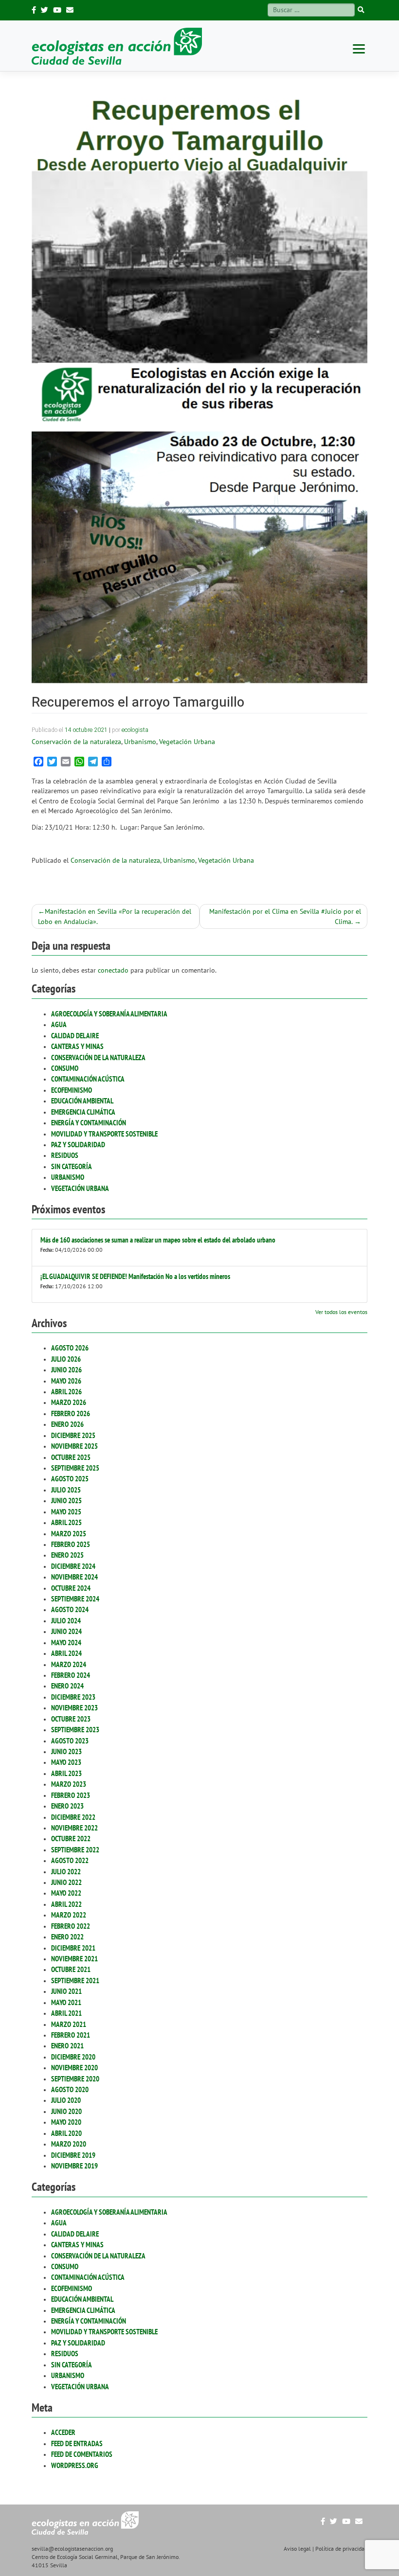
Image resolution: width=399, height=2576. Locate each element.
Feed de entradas (77, 2443)
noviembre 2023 (74, 1708)
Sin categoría (72, 1166)
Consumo (65, 1068)
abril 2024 (66, 1653)
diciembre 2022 (73, 1817)
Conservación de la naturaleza (98, 1057)
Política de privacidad (341, 2549)
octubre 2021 (71, 1969)
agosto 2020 (70, 2089)
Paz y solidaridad (78, 1145)
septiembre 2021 (75, 1981)
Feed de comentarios (82, 2454)
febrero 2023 (71, 1795)
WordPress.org (75, 2465)
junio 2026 (66, 1370)
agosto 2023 (70, 1741)
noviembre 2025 (74, 1446)
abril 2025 (66, 1522)
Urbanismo (68, 1177)
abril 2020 (66, 2133)
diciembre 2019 (73, 2155)
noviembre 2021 (74, 1959)
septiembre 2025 (75, 1468)
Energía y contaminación (89, 1123)
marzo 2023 (69, 1784)
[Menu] (359, 48)
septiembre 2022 (75, 1850)
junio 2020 (66, 2111)
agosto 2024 (70, 1609)
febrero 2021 (71, 2035)
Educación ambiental (82, 1101)
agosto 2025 (70, 1479)
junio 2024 (66, 1631)
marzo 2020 (69, 2144)
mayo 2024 (66, 1643)
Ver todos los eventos (341, 1312)
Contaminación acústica (88, 1079)
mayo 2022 (66, 1893)
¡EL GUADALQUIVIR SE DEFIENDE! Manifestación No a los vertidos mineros (135, 1276)
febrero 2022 (71, 1926)
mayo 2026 (66, 1381)
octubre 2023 (71, 1719)
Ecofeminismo (72, 1090)
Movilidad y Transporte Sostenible (104, 1134)
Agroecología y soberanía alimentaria (109, 1014)
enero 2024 (67, 1686)
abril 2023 (66, 1773)
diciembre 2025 (73, 1435)
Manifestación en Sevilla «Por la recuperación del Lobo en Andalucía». (115, 916)
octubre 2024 (71, 1588)
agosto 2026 (70, 1348)
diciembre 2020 (73, 2057)
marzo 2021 (69, 2024)
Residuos (65, 1155)
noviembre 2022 (74, 1828)
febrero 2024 (71, 1675)
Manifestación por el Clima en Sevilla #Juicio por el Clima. (285, 916)
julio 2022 (66, 1872)
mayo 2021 (66, 2002)
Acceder (63, 2432)
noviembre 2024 (74, 1577)
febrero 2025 (71, 1544)
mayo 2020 (66, 2122)
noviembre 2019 (74, 2166)
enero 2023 (67, 1806)
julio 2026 (66, 1359)
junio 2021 (66, 1991)
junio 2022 (66, 1882)
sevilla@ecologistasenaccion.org (72, 2549)
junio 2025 (66, 1501)
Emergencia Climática (83, 1112)
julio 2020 (66, 2100)
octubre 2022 (71, 1839)
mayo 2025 (66, 1512)
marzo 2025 (69, 1534)
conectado (113, 970)
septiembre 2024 (75, 1599)
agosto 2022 (70, 1860)
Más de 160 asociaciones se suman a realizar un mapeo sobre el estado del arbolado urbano (158, 1240)
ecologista (135, 730)
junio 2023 (66, 1751)
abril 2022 (66, 1904)
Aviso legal (297, 2549)
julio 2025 (66, 1490)
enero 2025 (67, 1555)
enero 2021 (67, 2046)
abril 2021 (66, 2013)
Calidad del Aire (75, 1036)
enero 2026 (67, 1424)
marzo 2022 (69, 1915)
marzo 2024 (69, 1664)
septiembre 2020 (75, 2079)
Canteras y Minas (77, 1046)
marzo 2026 (69, 1402)
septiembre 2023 (75, 1730)
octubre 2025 (71, 1457)
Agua (59, 1024)
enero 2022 (67, 1937)
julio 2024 (66, 1621)
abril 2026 (66, 1392)
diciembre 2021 (73, 1948)
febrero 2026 (71, 1413)
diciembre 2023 (73, 1697)
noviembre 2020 (74, 2068)
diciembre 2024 (73, 1566)
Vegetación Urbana (80, 1188)
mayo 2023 (66, 1762)
